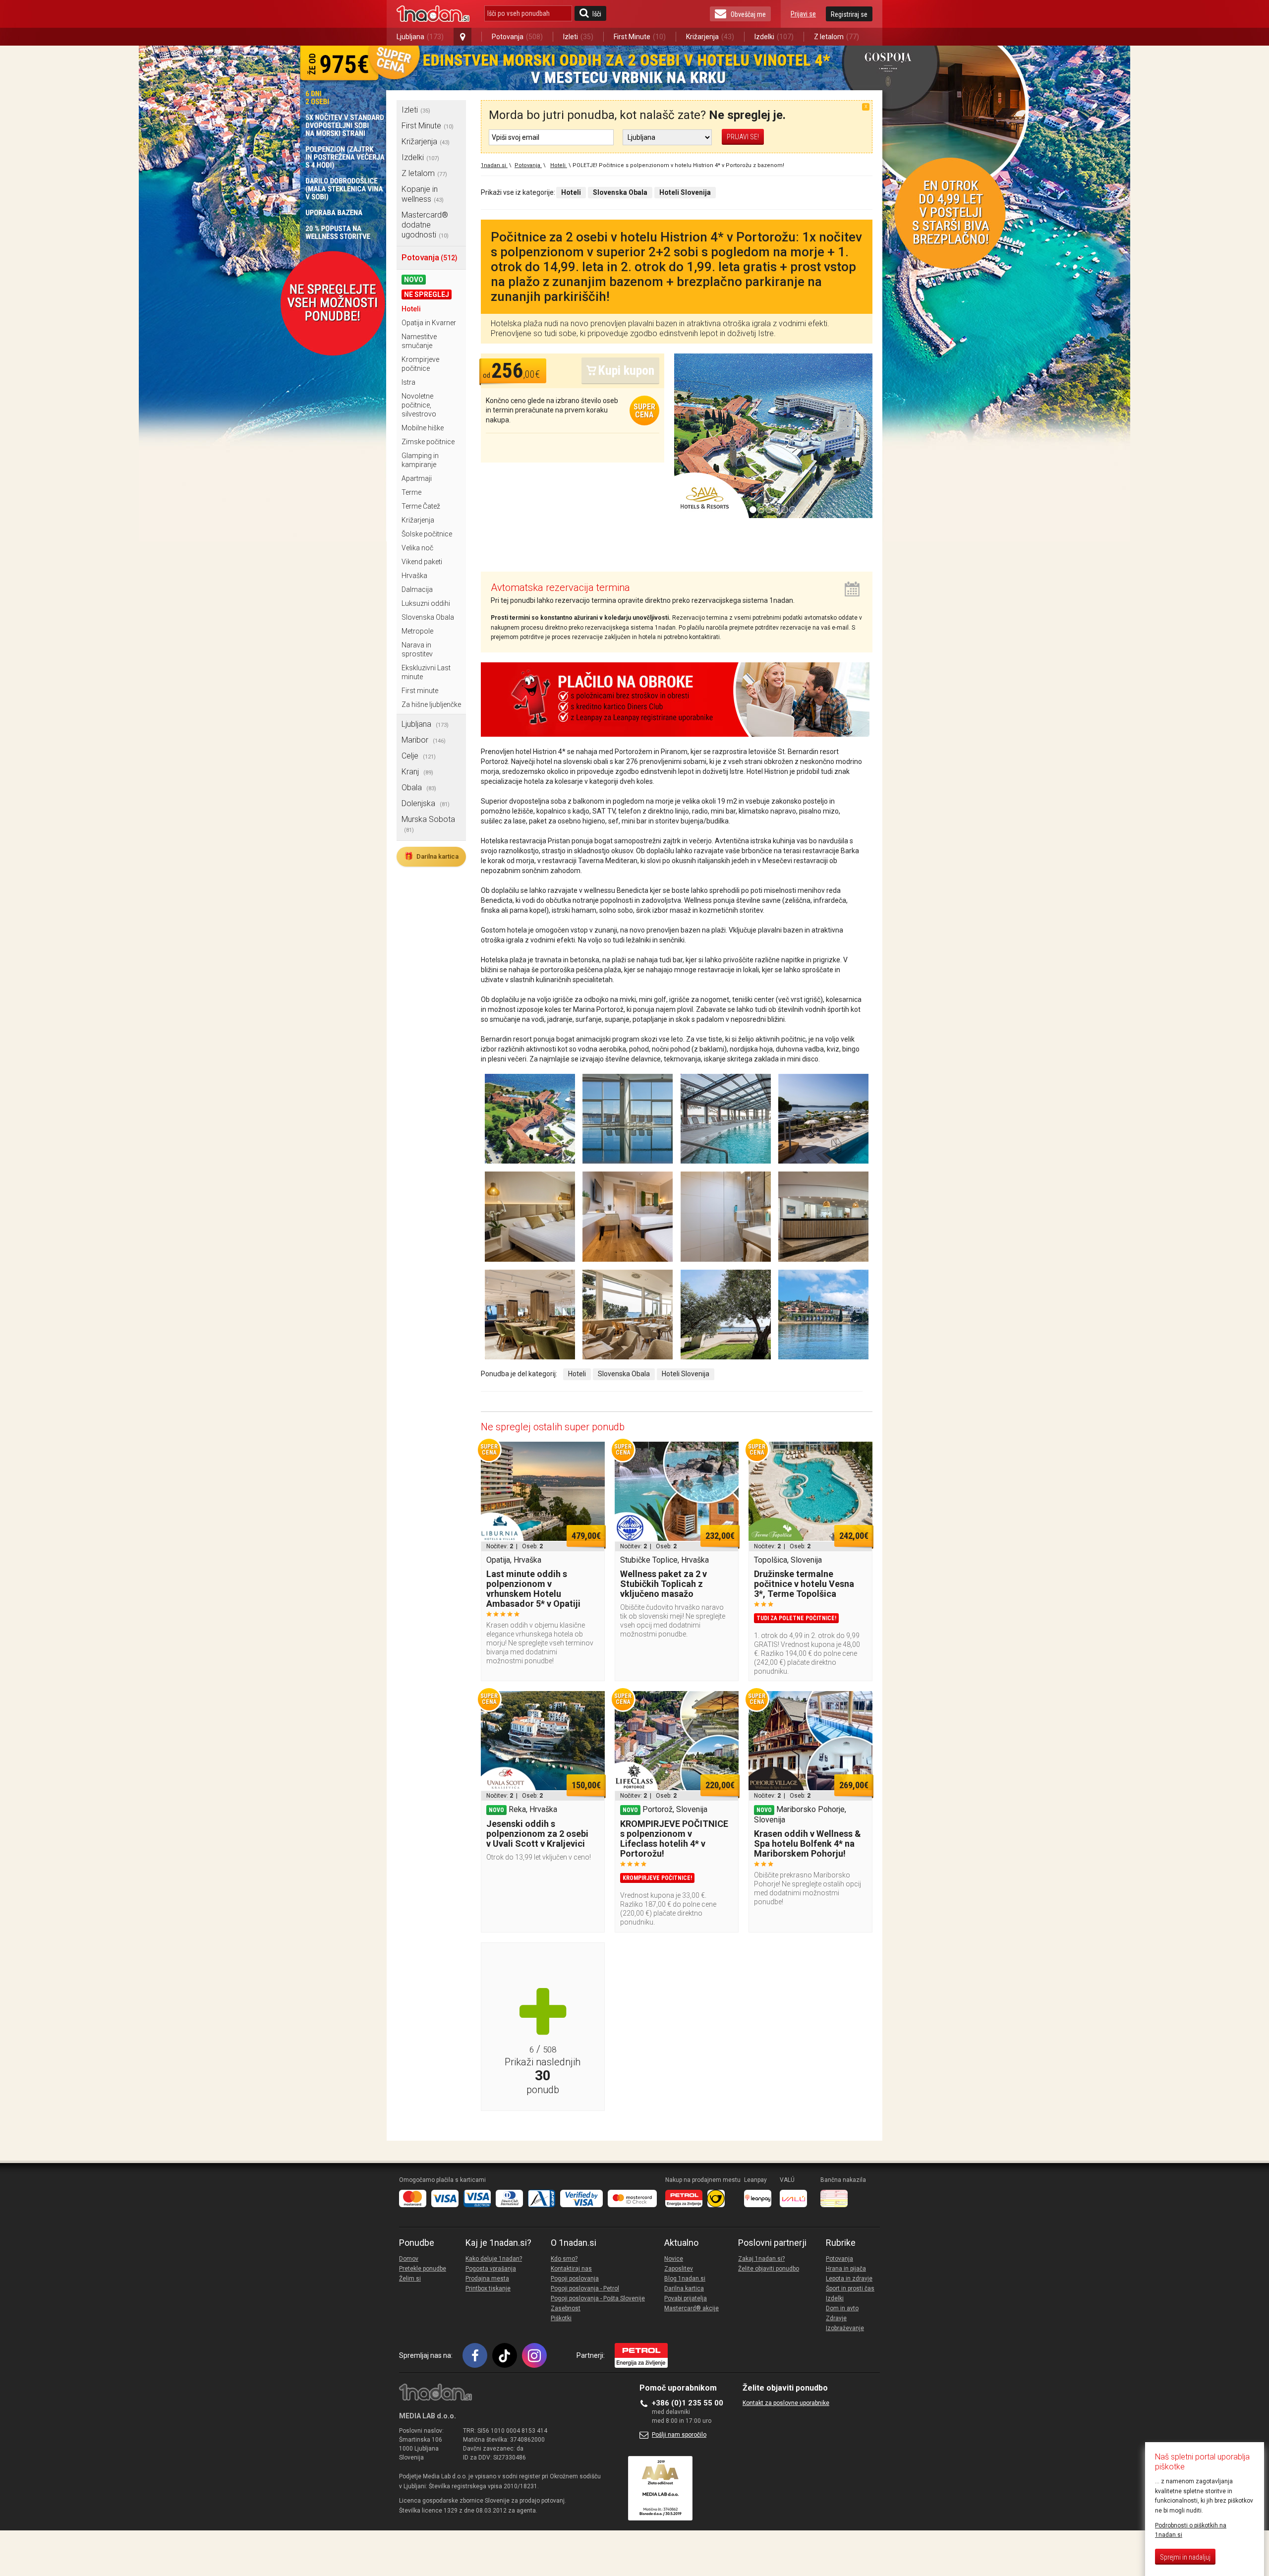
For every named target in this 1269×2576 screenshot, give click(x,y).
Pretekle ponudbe (423, 2269)
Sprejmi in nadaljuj (1185, 2557)
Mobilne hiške (423, 428)
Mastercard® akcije (692, 2308)
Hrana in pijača (846, 2269)
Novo (414, 280)
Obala (419, 788)
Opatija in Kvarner (429, 323)
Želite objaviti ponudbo (769, 2269)
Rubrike (841, 2243)
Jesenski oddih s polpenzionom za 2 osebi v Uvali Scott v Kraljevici (537, 1834)
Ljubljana (420, 37)
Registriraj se (849, 14)
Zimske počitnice (428, 442)
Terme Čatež (421, 506)
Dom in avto (842, 2308)
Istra (408, 382)
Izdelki (774, 37)
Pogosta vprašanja (491, 2269)
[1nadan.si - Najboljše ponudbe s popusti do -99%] (433, 14)
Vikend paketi (422, 562)
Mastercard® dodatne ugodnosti (425, 225)
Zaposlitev (679, 2269)
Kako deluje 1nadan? (494, 2259)
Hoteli (411, 309)
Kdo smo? (564, 2259)
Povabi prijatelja (686, 2298)
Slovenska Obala (428, 617)
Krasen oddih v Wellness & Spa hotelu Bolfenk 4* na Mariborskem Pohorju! (808, 1844)
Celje (419, 756)
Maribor (424, 740)
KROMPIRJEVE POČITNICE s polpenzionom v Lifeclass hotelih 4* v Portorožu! (674, 1839)
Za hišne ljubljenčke (431, 704)
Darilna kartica (431, 856)
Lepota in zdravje (849, 2279)
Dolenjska (426, 803)
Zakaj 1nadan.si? (761, 2259)
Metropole (417, 631)
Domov (409, 2259)
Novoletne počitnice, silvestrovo (419, 405)
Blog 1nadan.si (685, 2279)
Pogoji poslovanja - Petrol (585, 2288)
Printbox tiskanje (488, 2288)
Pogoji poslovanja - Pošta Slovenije (598, 2298)
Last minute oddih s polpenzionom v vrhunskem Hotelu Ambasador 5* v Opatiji (533, 1589)
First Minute (640, 37)
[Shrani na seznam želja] (592, 1454)
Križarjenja (710, 37)
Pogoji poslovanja (575, 2279)
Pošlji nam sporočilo (679, 2435)
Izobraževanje (845, 2328)
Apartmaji (417, 478)
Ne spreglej (427, 294)
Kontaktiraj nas (571, 2269)
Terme (411, 492)
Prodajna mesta (487, 2279)
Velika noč (417, 548)
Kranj (417, 772)
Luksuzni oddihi (426, 603)
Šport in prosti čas (850, 2288)
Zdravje (836, 2318)
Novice (674, 2259)
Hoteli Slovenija (686, 1374)
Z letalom (836, 37)
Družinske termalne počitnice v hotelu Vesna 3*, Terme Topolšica (804, 1584)
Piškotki (561, 2318)
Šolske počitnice (427, 534)
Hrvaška (414, 576)
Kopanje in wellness (423, 194)
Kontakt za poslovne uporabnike (786, 2403)
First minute (420, 691)
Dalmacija (417, 589)
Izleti (578, 37)
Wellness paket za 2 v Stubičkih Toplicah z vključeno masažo (663, 1584)
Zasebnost (566, 2308)
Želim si (410, 2279)
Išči (597, 14)
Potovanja (517, 37)
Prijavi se (803, 14)
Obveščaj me (748, 14)
